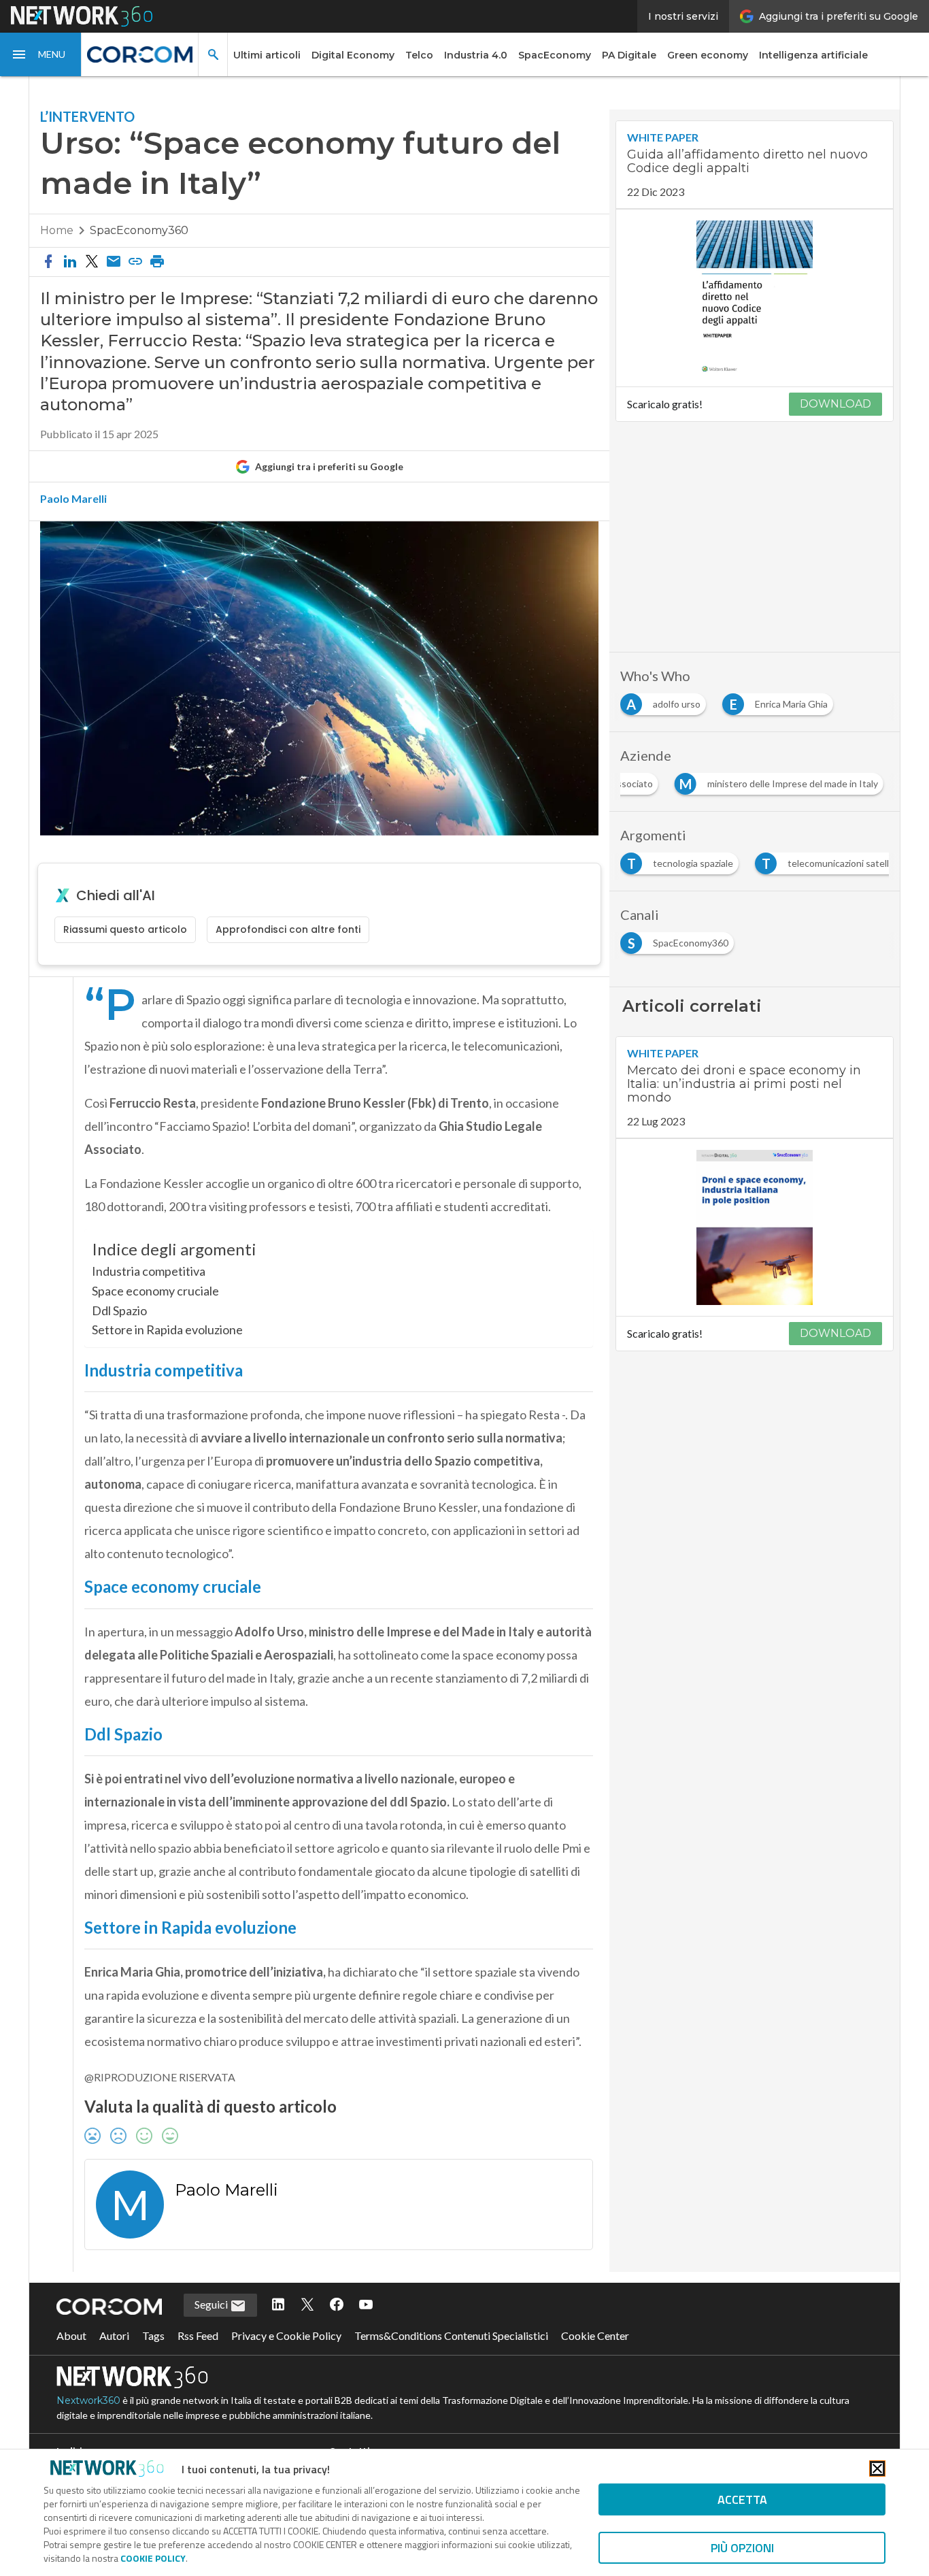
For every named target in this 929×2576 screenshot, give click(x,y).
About (71, 2335)
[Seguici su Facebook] (337, 2305)
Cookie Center (595, 2335)
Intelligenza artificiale (813, 55)
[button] (41, 54)
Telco (419, 55)
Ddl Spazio (119, 1310)
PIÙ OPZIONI (742, 2548)
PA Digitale (629, 55)
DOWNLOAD (835, 404)
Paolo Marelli (73, 499)
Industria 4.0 (476, 55)
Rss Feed (198, 2335)
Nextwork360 (88, 2400)
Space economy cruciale (155, 1291)
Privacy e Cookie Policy (286, 2335)
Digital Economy (353, 55)
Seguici (212, 2304)
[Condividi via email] (114, 262)
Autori (114, 2335)
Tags (153, 2335)
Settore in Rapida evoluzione (167, 1330)
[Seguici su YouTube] (366, 2305)
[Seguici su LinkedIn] (278, 2305)
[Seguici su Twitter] (307, 2305)
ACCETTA (742, 2499)
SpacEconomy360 (139, 230)
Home (57, 230)
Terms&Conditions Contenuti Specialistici (451, 2335)
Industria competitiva (149, 1271)
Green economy (708, 55)
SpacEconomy (555, 55)
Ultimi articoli (267, 55)
